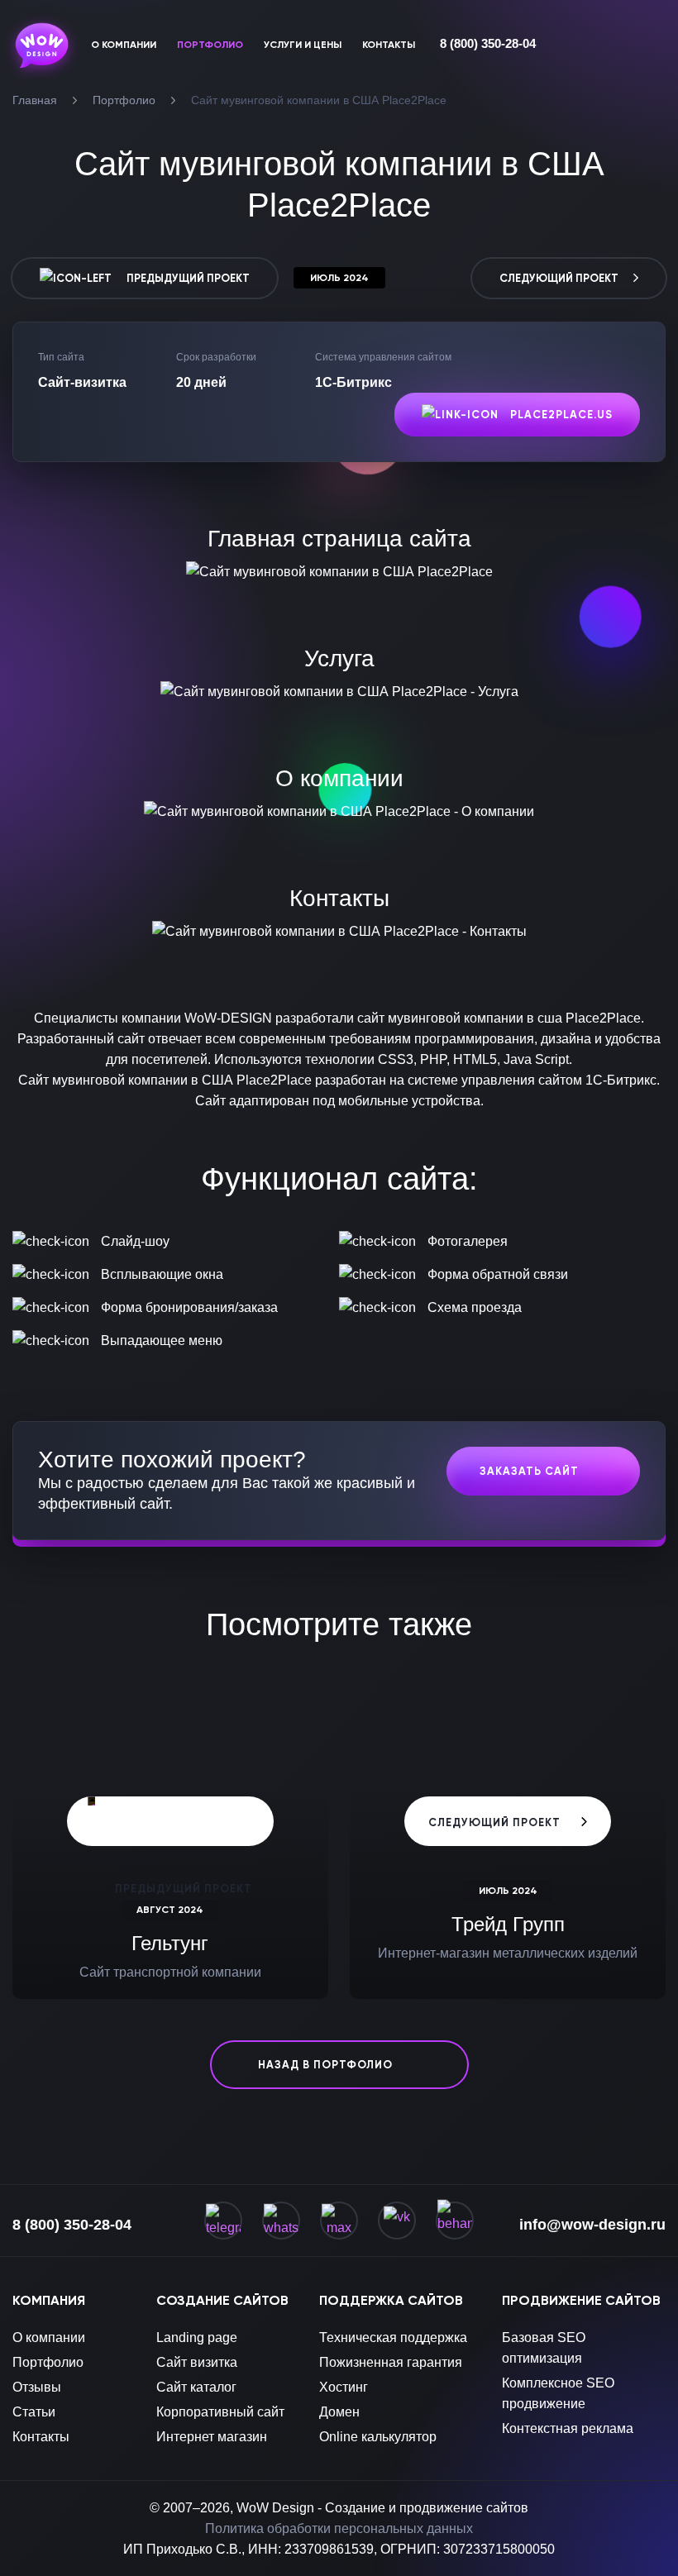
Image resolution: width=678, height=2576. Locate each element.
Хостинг (344, 2387)
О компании (49, 2337)
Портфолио (48, 2362)
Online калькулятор (378, 2437)
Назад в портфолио (325, 2065)
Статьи (34, 2412)
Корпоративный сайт (220, 2412)
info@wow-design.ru (592, 2225)
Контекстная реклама (568, 2428)
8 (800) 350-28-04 (488, 43)
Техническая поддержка (393, 2337)
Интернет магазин (212, 2437)
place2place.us (560, 415)
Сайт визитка (197, 2362)
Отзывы (37, 2387)
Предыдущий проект (187, 278)
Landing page (197, 2337)
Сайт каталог (196, 2387)
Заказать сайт (529, 1471)
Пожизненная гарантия (391, 2362)
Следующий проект (560, 278)
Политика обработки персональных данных (339, 2528)
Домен (339, 2412)
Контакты (41, 2437)
